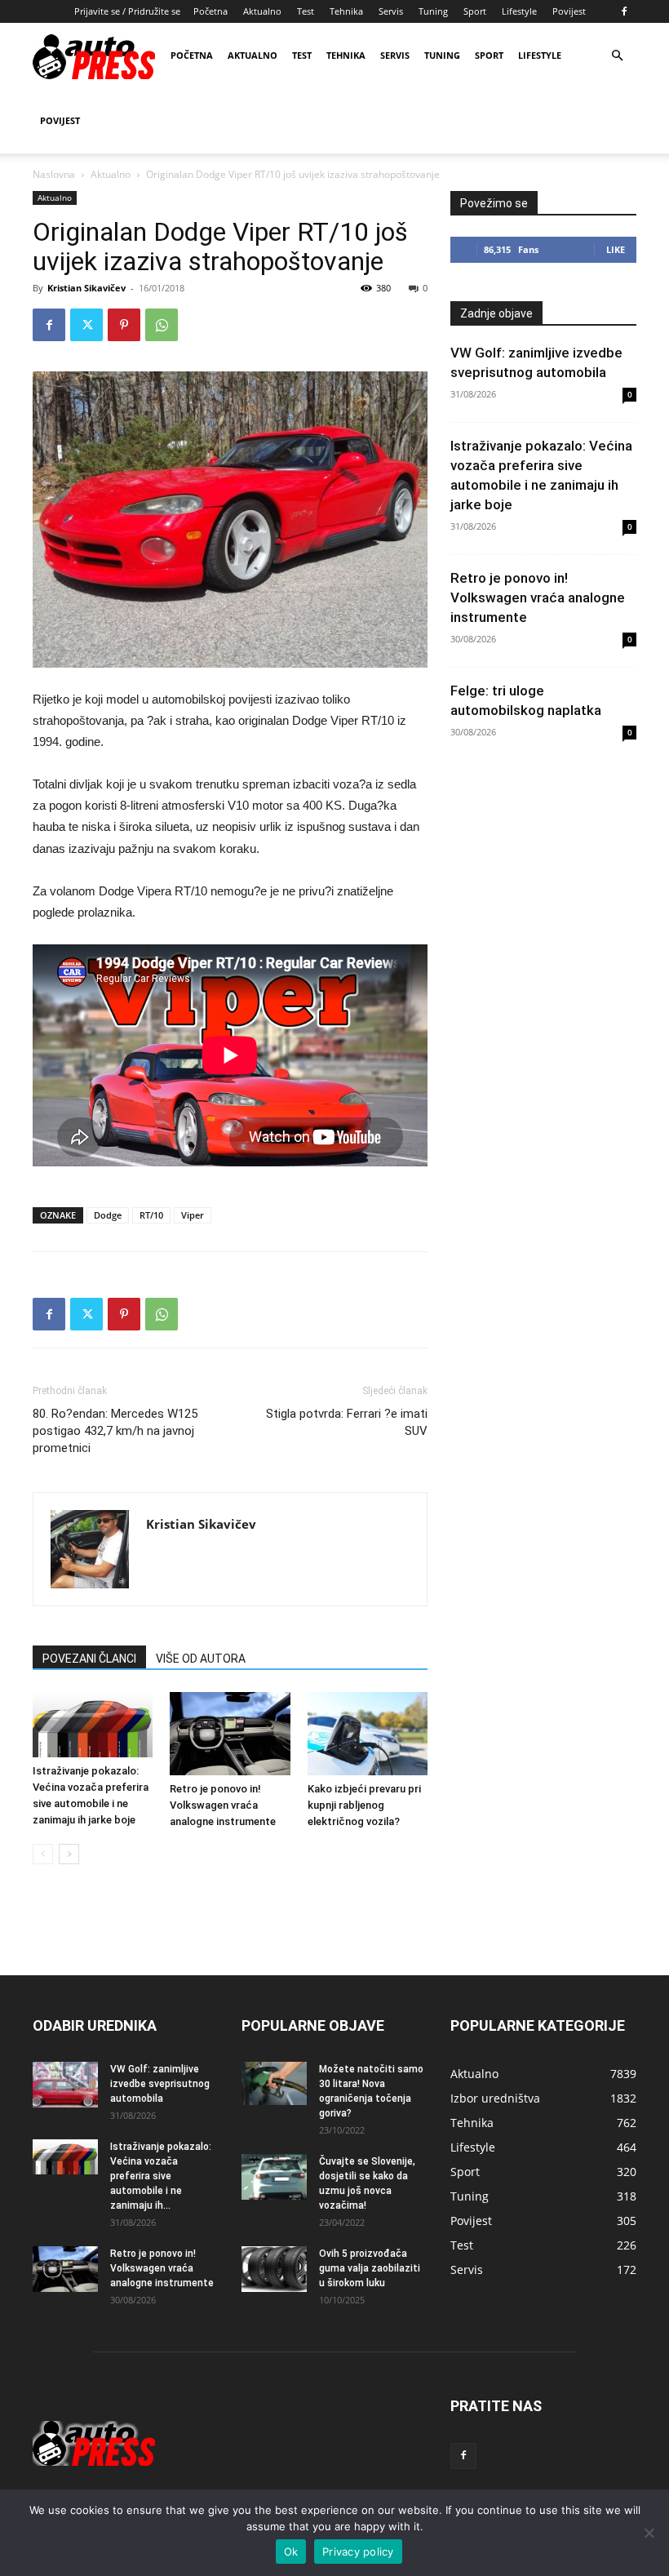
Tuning (433, 11)
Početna (210, 11)
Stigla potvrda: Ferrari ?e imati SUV (347, 1422)
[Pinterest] (124, 325)
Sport (475, 11)
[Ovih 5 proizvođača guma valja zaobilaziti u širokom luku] (274, 2269)
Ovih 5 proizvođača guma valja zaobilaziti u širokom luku (370, 2268)
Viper (193, 1215)
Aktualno (262, 11)
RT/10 (151, 1215)
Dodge (108, 1215)
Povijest (569, 11)
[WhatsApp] (162, 325)
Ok (291, 2552)
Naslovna (54, 174)
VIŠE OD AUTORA (201, 1659)
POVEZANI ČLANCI (89, 1659)
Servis (391, 11)
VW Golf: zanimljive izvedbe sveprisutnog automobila (160, 2084)
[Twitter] (86, 325)
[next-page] (69, 1854)
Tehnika (346, 11)
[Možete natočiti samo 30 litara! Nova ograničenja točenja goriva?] (274, 2083)
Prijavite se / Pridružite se (127, 11)
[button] (617, 56)
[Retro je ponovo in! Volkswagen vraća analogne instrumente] (230, 1733)
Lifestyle (519, 11)
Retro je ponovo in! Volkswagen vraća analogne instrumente (223, 1805)
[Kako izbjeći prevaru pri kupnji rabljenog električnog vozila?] (368, 1733)
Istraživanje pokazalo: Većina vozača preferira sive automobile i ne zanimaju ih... (161, 2176)
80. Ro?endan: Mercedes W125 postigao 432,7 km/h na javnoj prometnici (115, 1431)
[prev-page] (43, 1854)
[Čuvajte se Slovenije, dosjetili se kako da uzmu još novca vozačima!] (274, 2177)
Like (616, 249)
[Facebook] (624, 11)
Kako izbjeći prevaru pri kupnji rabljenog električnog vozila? (364, 1805)
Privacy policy (358, 2552)
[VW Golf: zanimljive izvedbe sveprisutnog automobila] (65, 2085)
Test (306, 11)
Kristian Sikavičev (86, 288)
